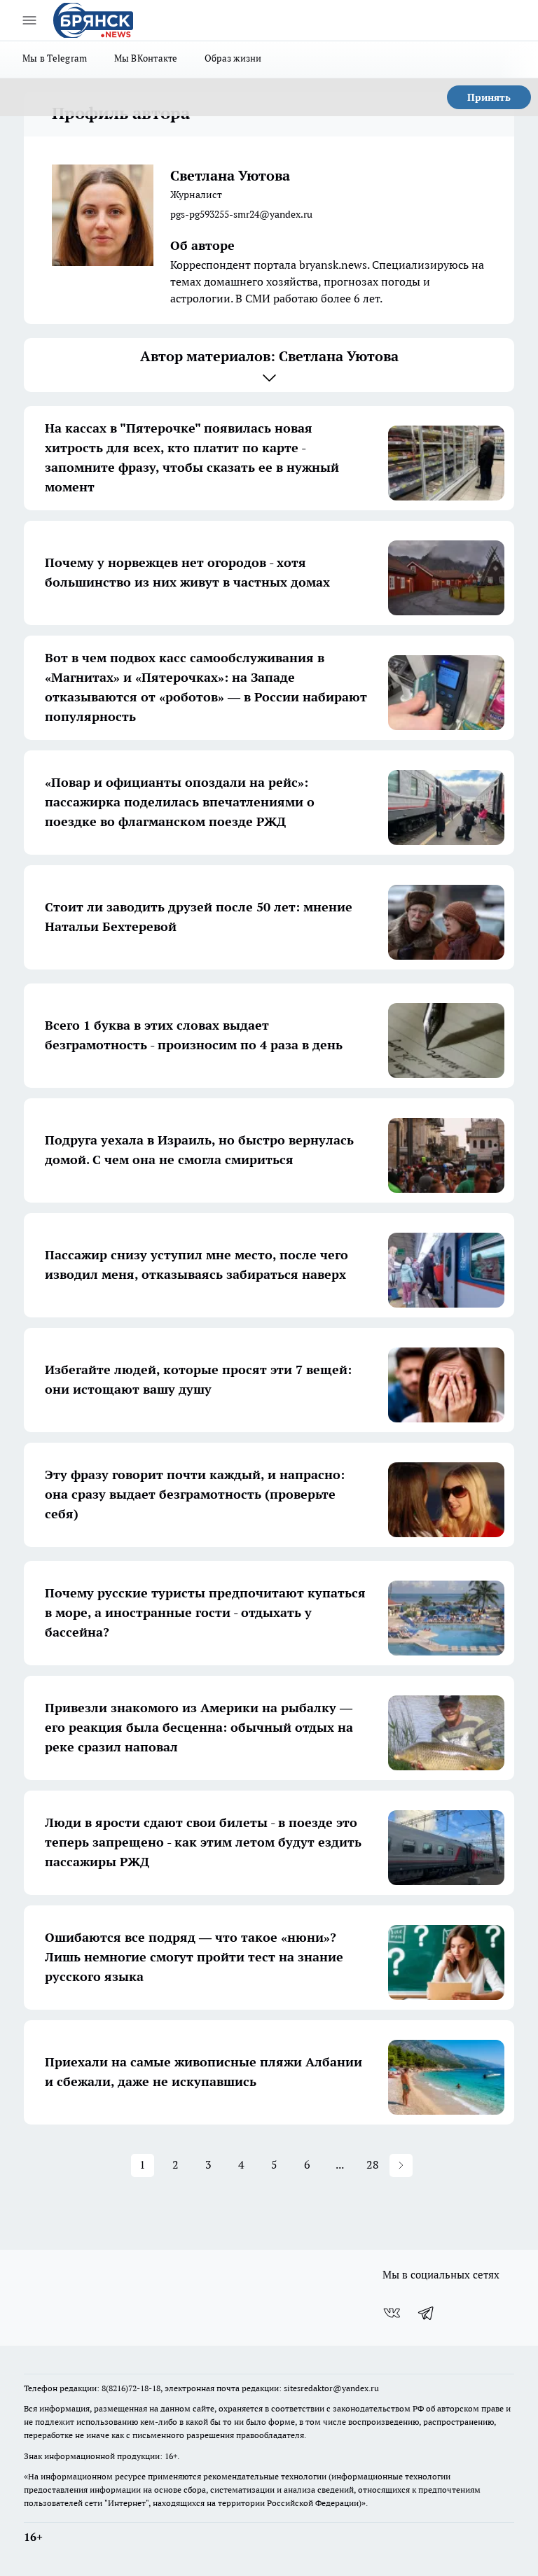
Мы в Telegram (55, 58)
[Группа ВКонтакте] (392, 2313)
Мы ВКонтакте (146, 58)
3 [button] (208, 2164)
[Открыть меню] (29, 20)
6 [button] (307, 2164)
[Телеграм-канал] (427, 2313)
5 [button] (274, 2164)
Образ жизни (233, 58)
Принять (489, 97)
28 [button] (373, 2164)
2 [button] (175, 2164)
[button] (401, 2165)
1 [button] (143, 2164)
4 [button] (241, 2164)
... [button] (340, 2164)
